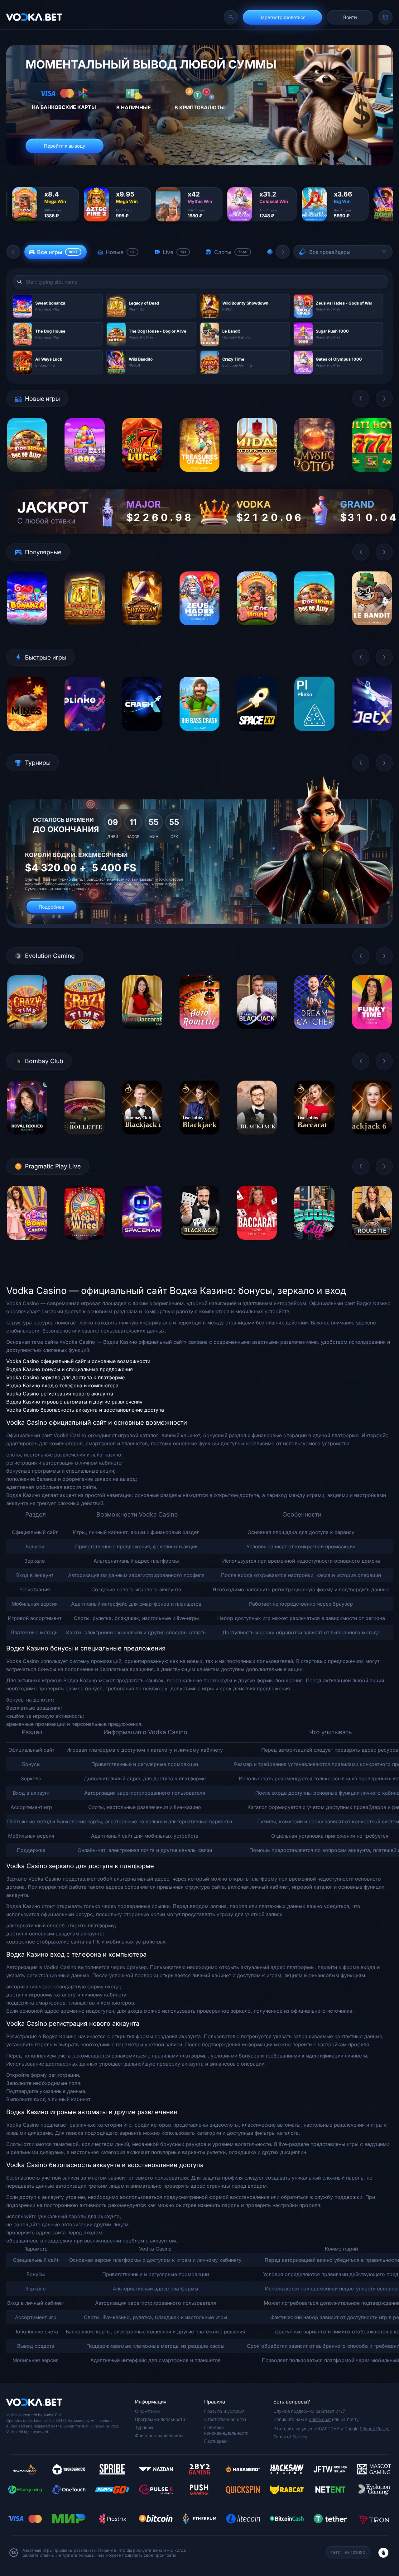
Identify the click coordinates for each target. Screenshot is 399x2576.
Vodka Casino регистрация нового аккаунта (60, 1394)
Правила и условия (224, 2411)
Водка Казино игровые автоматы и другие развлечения (74, 1402)
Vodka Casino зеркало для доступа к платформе (65, 1377)
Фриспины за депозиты (159, 2435)
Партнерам (216, 2441)
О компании (148, 2411)
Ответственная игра (225, 2419)
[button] (13, 252)
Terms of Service (291, 2437)
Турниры (144, 2427)
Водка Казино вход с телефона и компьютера (62, 1385)
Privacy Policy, (375, 2429)
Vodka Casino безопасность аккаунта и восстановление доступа (85, 1410)
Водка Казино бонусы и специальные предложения (70, 1369)
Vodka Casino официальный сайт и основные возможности (78, 1361)
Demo (27, 477)
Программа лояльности (160, 2419)
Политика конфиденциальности (226, 2430)
